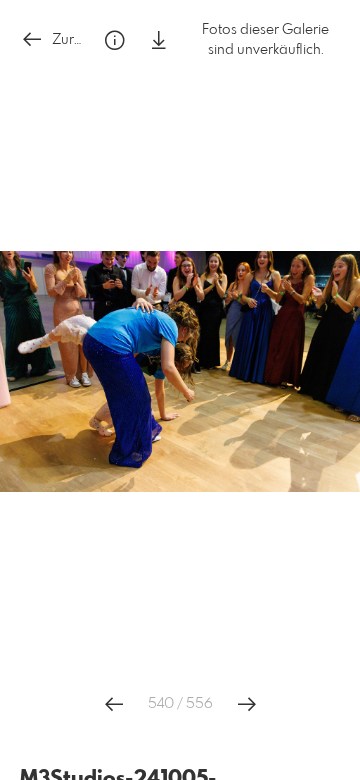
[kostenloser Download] (159, 40)
